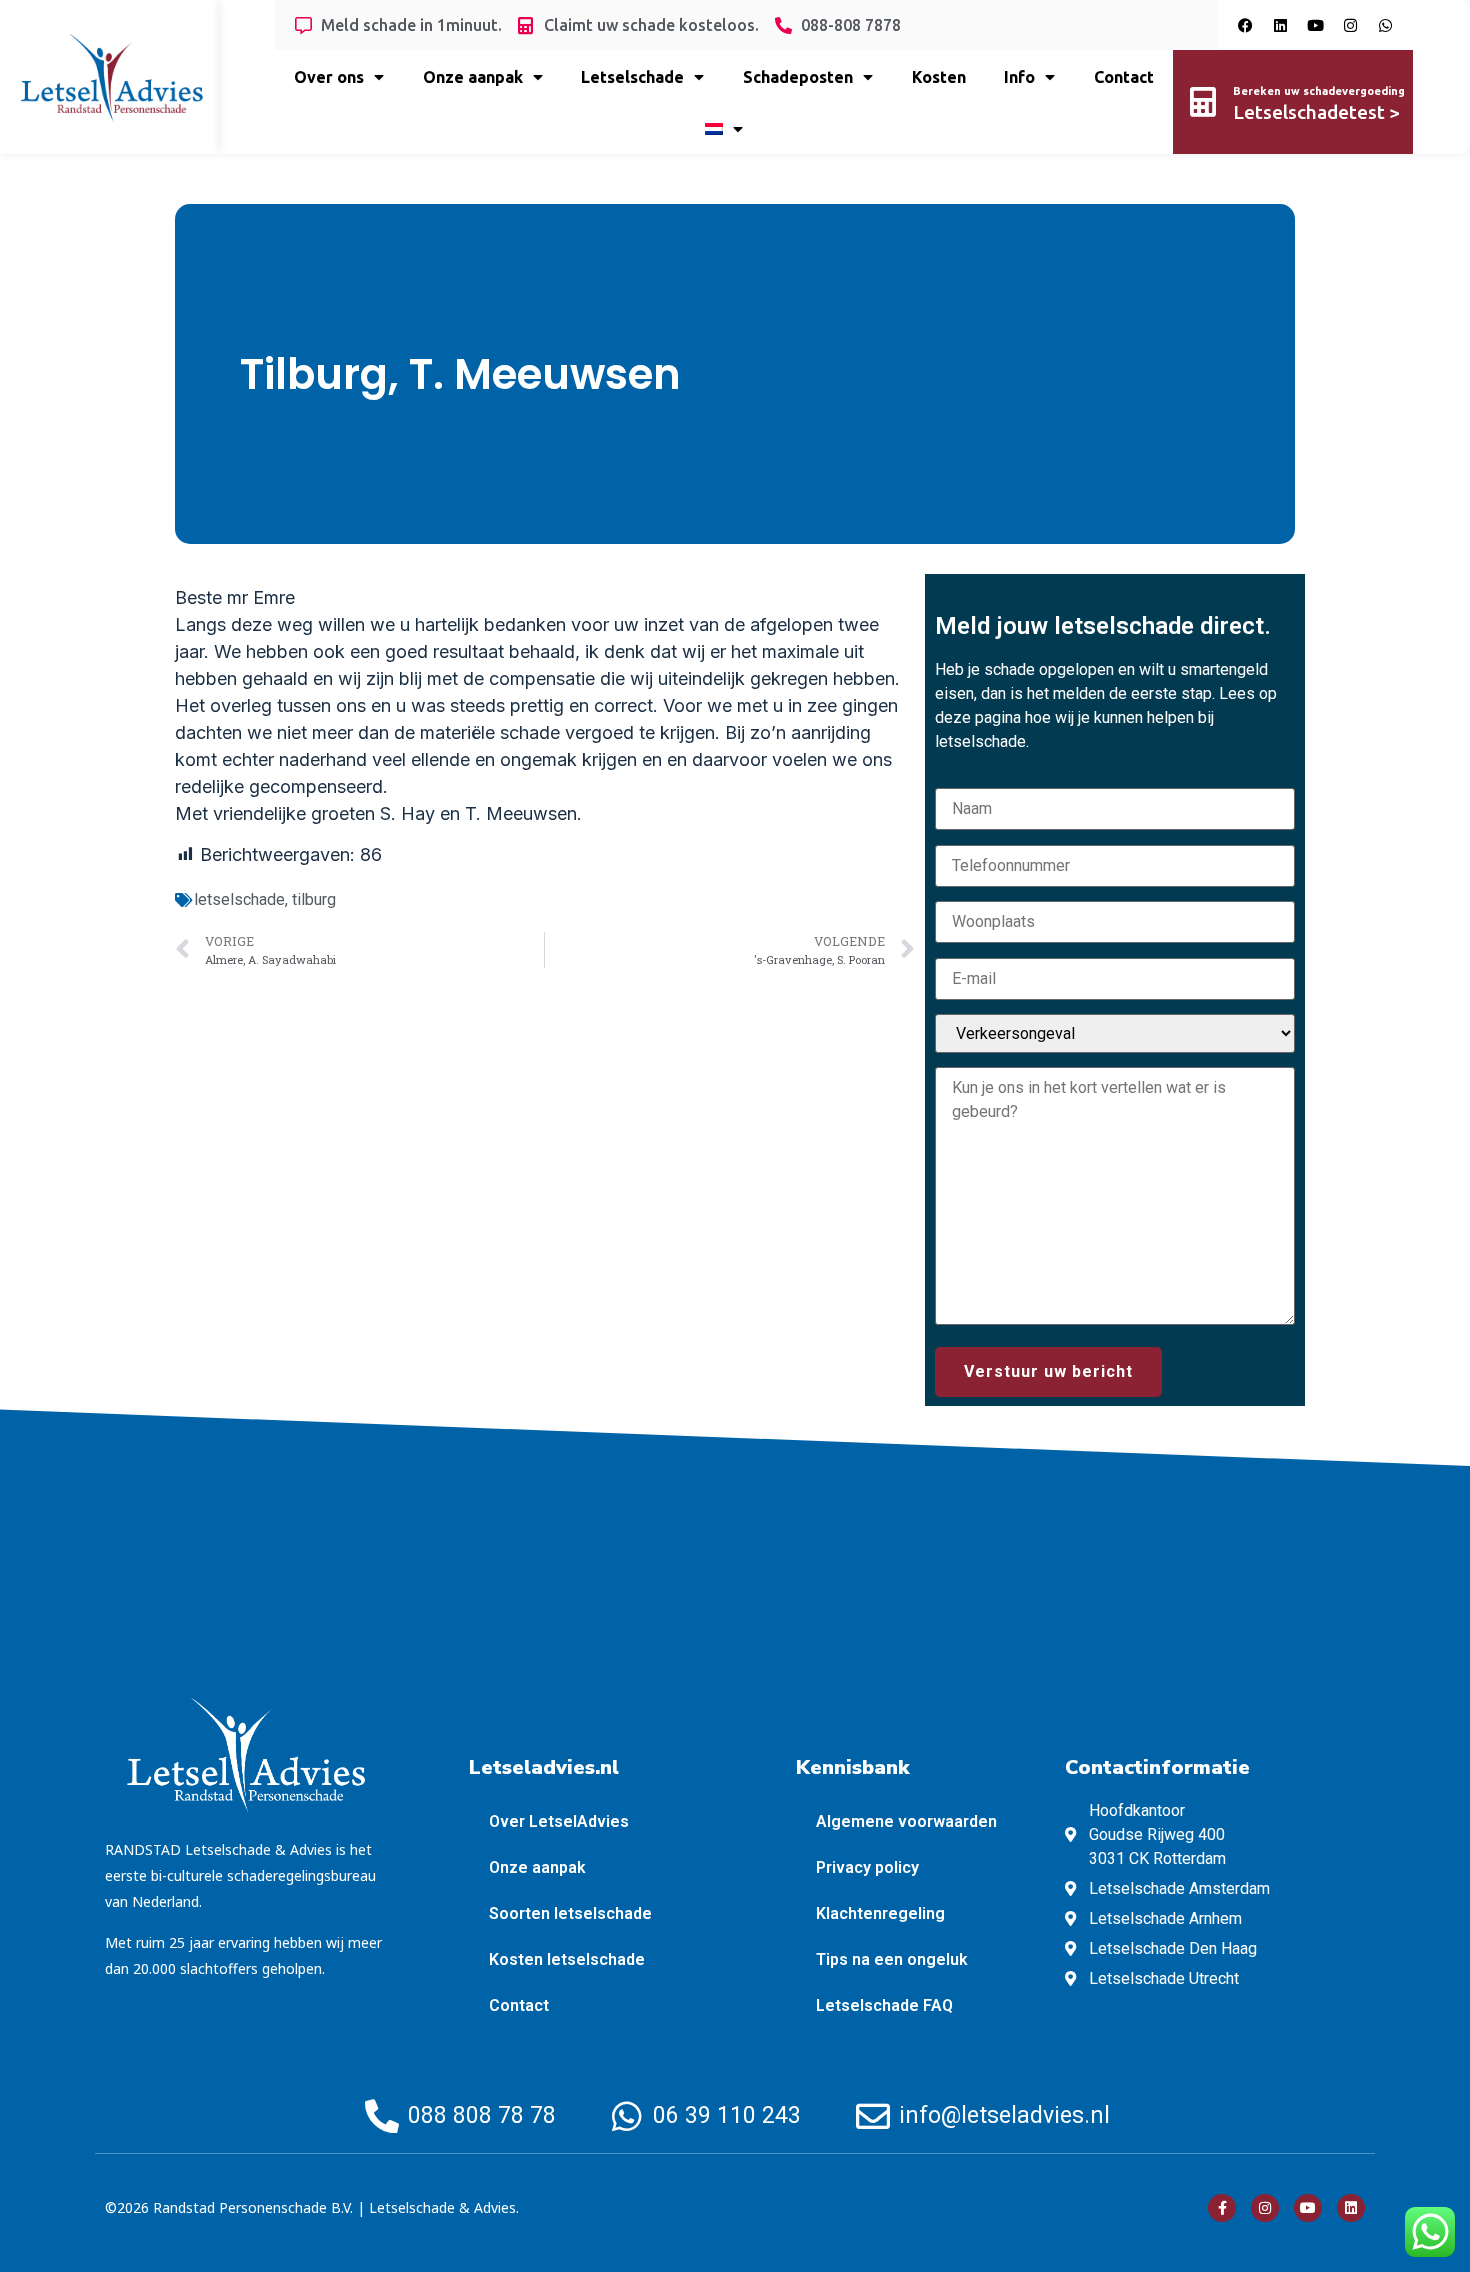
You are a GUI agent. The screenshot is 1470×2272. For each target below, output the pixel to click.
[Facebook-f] (1222, 2208)
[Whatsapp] (1385, 25)
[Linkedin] (1280, 25)
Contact (1124, 77)
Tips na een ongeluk (892, 1959)
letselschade (239, 899)
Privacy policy (867, 1867)
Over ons (329, 77)
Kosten (939, 77)
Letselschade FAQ (884, 2005)
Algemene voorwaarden (906, 1821)
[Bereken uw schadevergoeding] (1203, 102)
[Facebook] (1245, 25)
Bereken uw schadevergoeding (1319, 91)
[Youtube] (1315, 25)
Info (1019, 77)
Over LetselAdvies (559, 1821)
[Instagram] (1350, 25)
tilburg (314, 899)
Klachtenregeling (880, 1913)
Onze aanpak (473, 77)
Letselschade (632, 77)
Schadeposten (798, 77)
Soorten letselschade (570, 1913)
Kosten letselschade (567, 1959)
